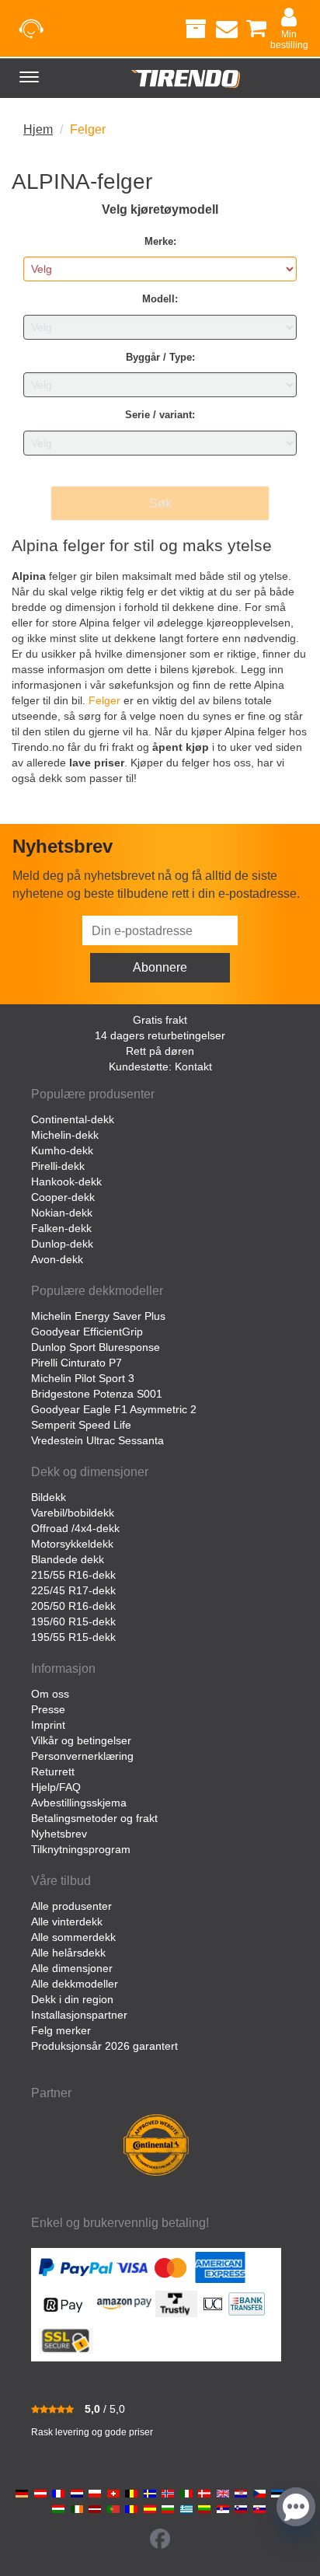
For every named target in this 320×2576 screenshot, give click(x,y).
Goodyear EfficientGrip (87, 1332)
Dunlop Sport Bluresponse (96, 1347)
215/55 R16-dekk (73, 1575)
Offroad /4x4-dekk (75, 1528)
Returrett (53, 1771)
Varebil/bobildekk (73, 1513)
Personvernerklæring (82, 1756)
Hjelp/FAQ (56, 1787)
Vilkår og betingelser (81, 1740)
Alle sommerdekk (73, 1937)
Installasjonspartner (79, 2015)
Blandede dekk (68, 1559)
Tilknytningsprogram (81, 1849)
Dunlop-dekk (62, 1244)
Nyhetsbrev (59, 1834)
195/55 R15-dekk (73, 1637)
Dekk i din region (72, 1999)
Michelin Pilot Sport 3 (83, 1378)
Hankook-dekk (66, 1182)
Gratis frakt (160, 1020)
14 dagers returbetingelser (160, 1035)
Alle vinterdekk (67, 1922)
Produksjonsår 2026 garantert (104, 2046)
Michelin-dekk (65, 1135)
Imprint (48, 1725)
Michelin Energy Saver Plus (98, 1316)
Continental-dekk (73, 1119)
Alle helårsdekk (68, 1953)
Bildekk (49, 1497)
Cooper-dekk (63, 1197)
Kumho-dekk (62, 1150)
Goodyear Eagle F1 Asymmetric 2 (114, 1409)
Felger (104, 700)
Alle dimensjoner (72, 1968)
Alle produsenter (71, 1906)
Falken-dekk (61, 1228)
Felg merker (61, 2030)
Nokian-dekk (62, 1213)
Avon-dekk (57, 1259)
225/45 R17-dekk (73, 1590)
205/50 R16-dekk (73, 1606)
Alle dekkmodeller (75, 1984)
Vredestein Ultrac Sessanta (97, 1440)
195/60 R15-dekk (73, 1621)
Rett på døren (160, 1051)
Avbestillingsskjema (79, 1803)
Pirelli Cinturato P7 (77, 1363)
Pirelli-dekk (58, 1166)
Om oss (50, 1694)
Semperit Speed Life (81, 1425)
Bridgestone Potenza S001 (97, 1394)
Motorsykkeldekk (72, 1544)
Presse (48, 1709)
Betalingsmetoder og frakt (94, 1818)
